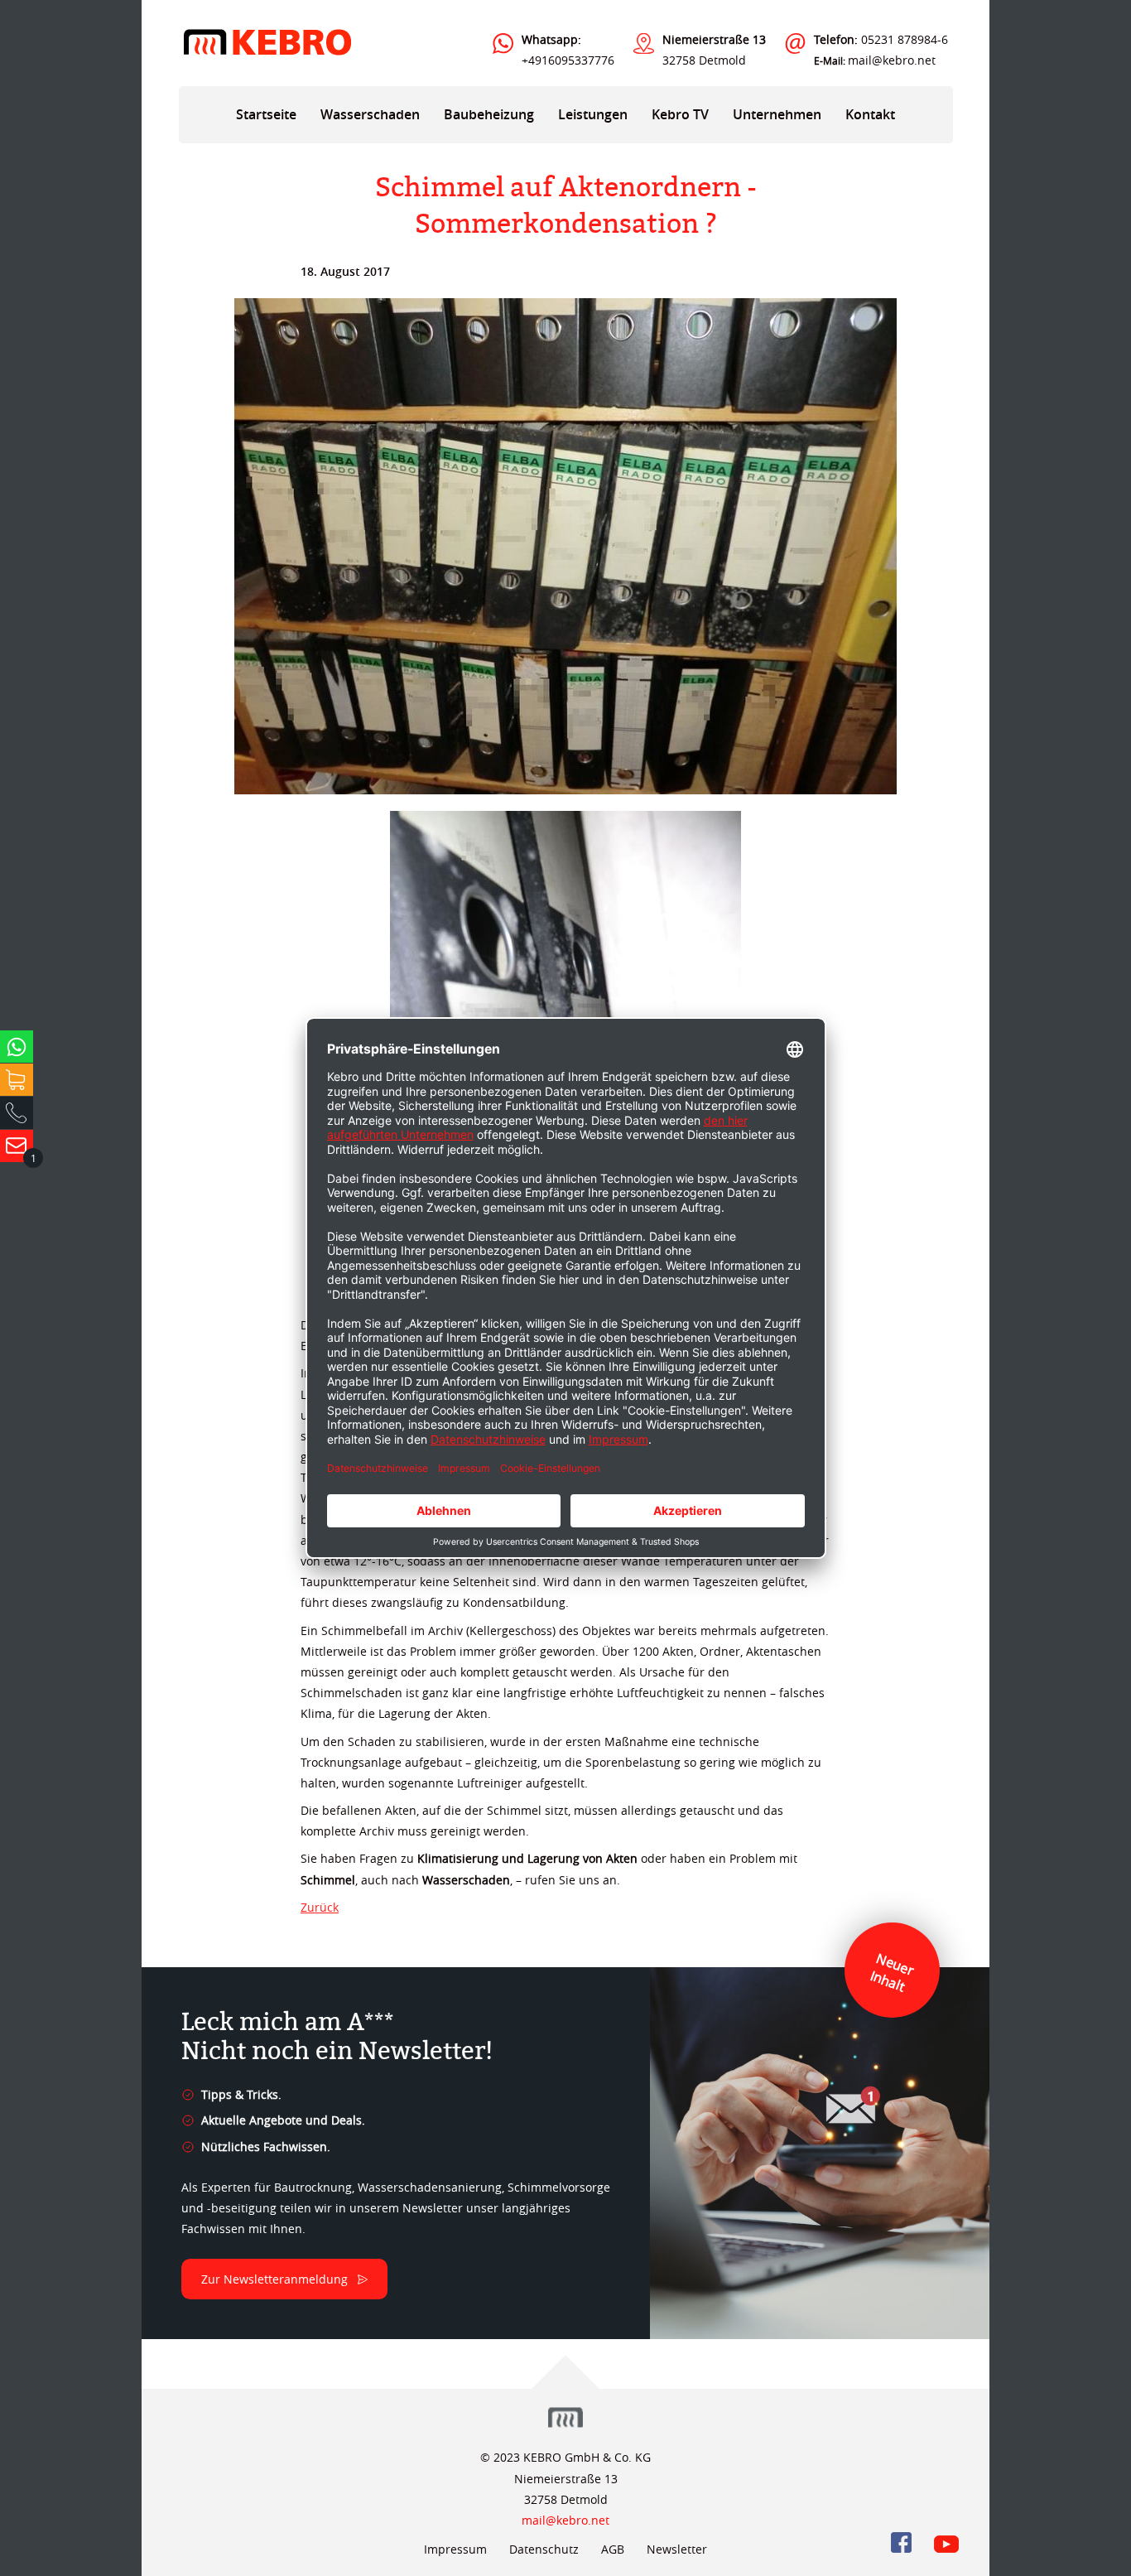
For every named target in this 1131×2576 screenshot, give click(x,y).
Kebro (267, 42)
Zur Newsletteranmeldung (274, 2279)
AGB (613, 2549)
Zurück (320, 1907)
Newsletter (677, 2549)
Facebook (901, 2542)
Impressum (455, 2549)
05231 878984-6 (881, 39)
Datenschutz (544, 2549)
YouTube (946, 2542)
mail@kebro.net (892, 60)
